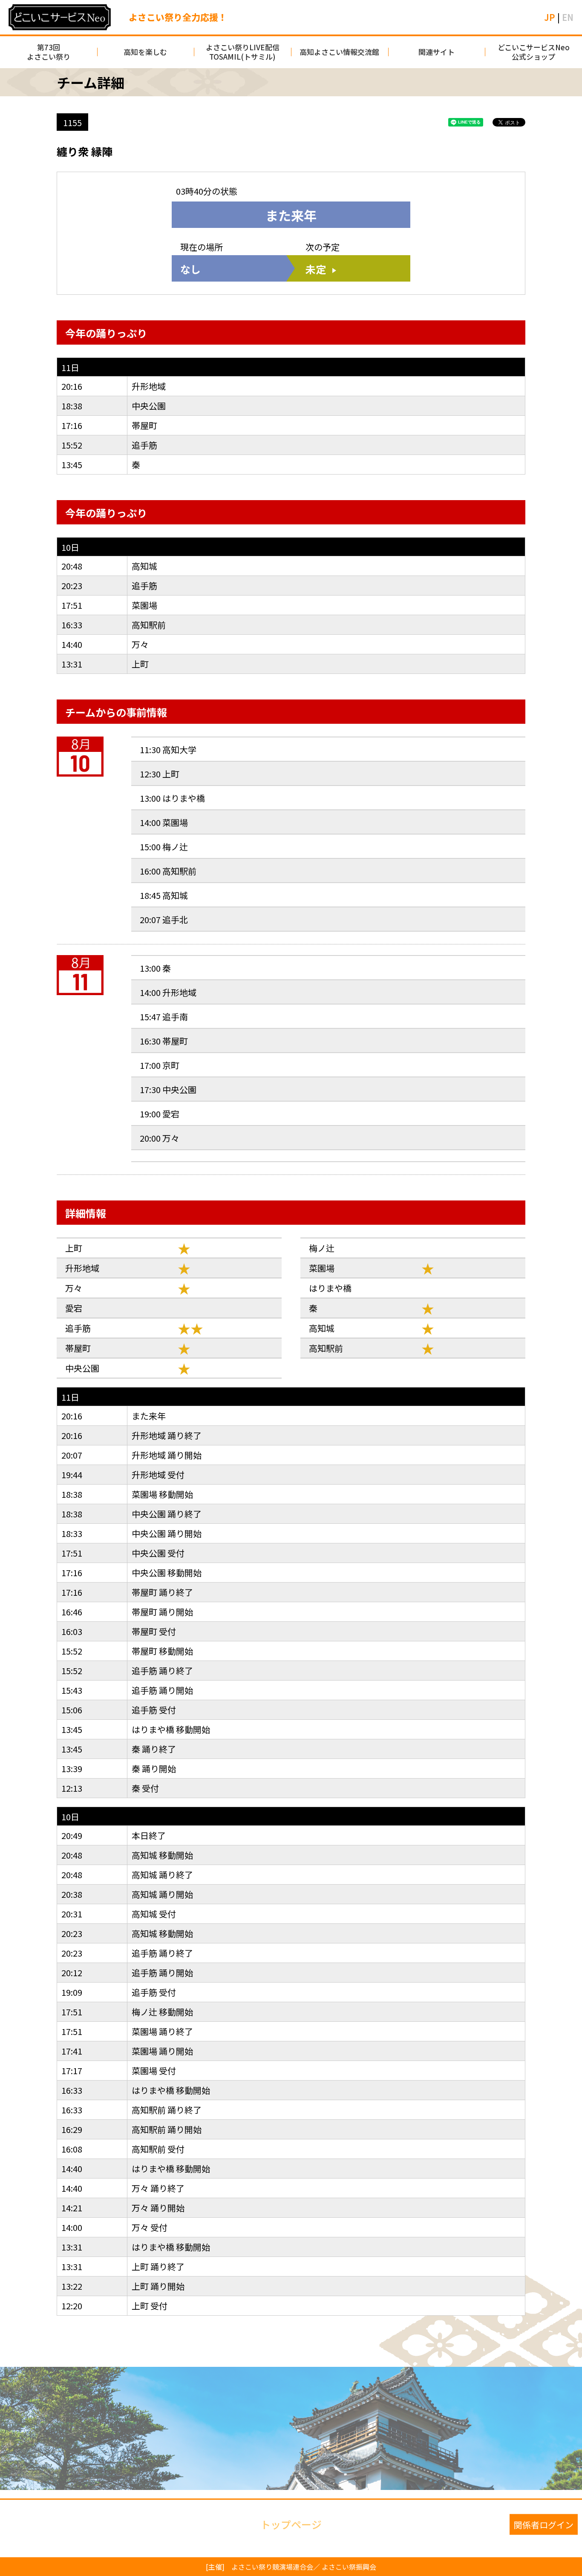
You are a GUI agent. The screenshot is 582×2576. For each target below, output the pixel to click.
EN (568, 17)
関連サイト (436, 52)
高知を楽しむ (145, 52)
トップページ (291, 2524)
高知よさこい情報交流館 (339, 52)
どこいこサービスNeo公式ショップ (534, 52)
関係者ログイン (544, 2524)
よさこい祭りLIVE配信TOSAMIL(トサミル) (243, 52)
